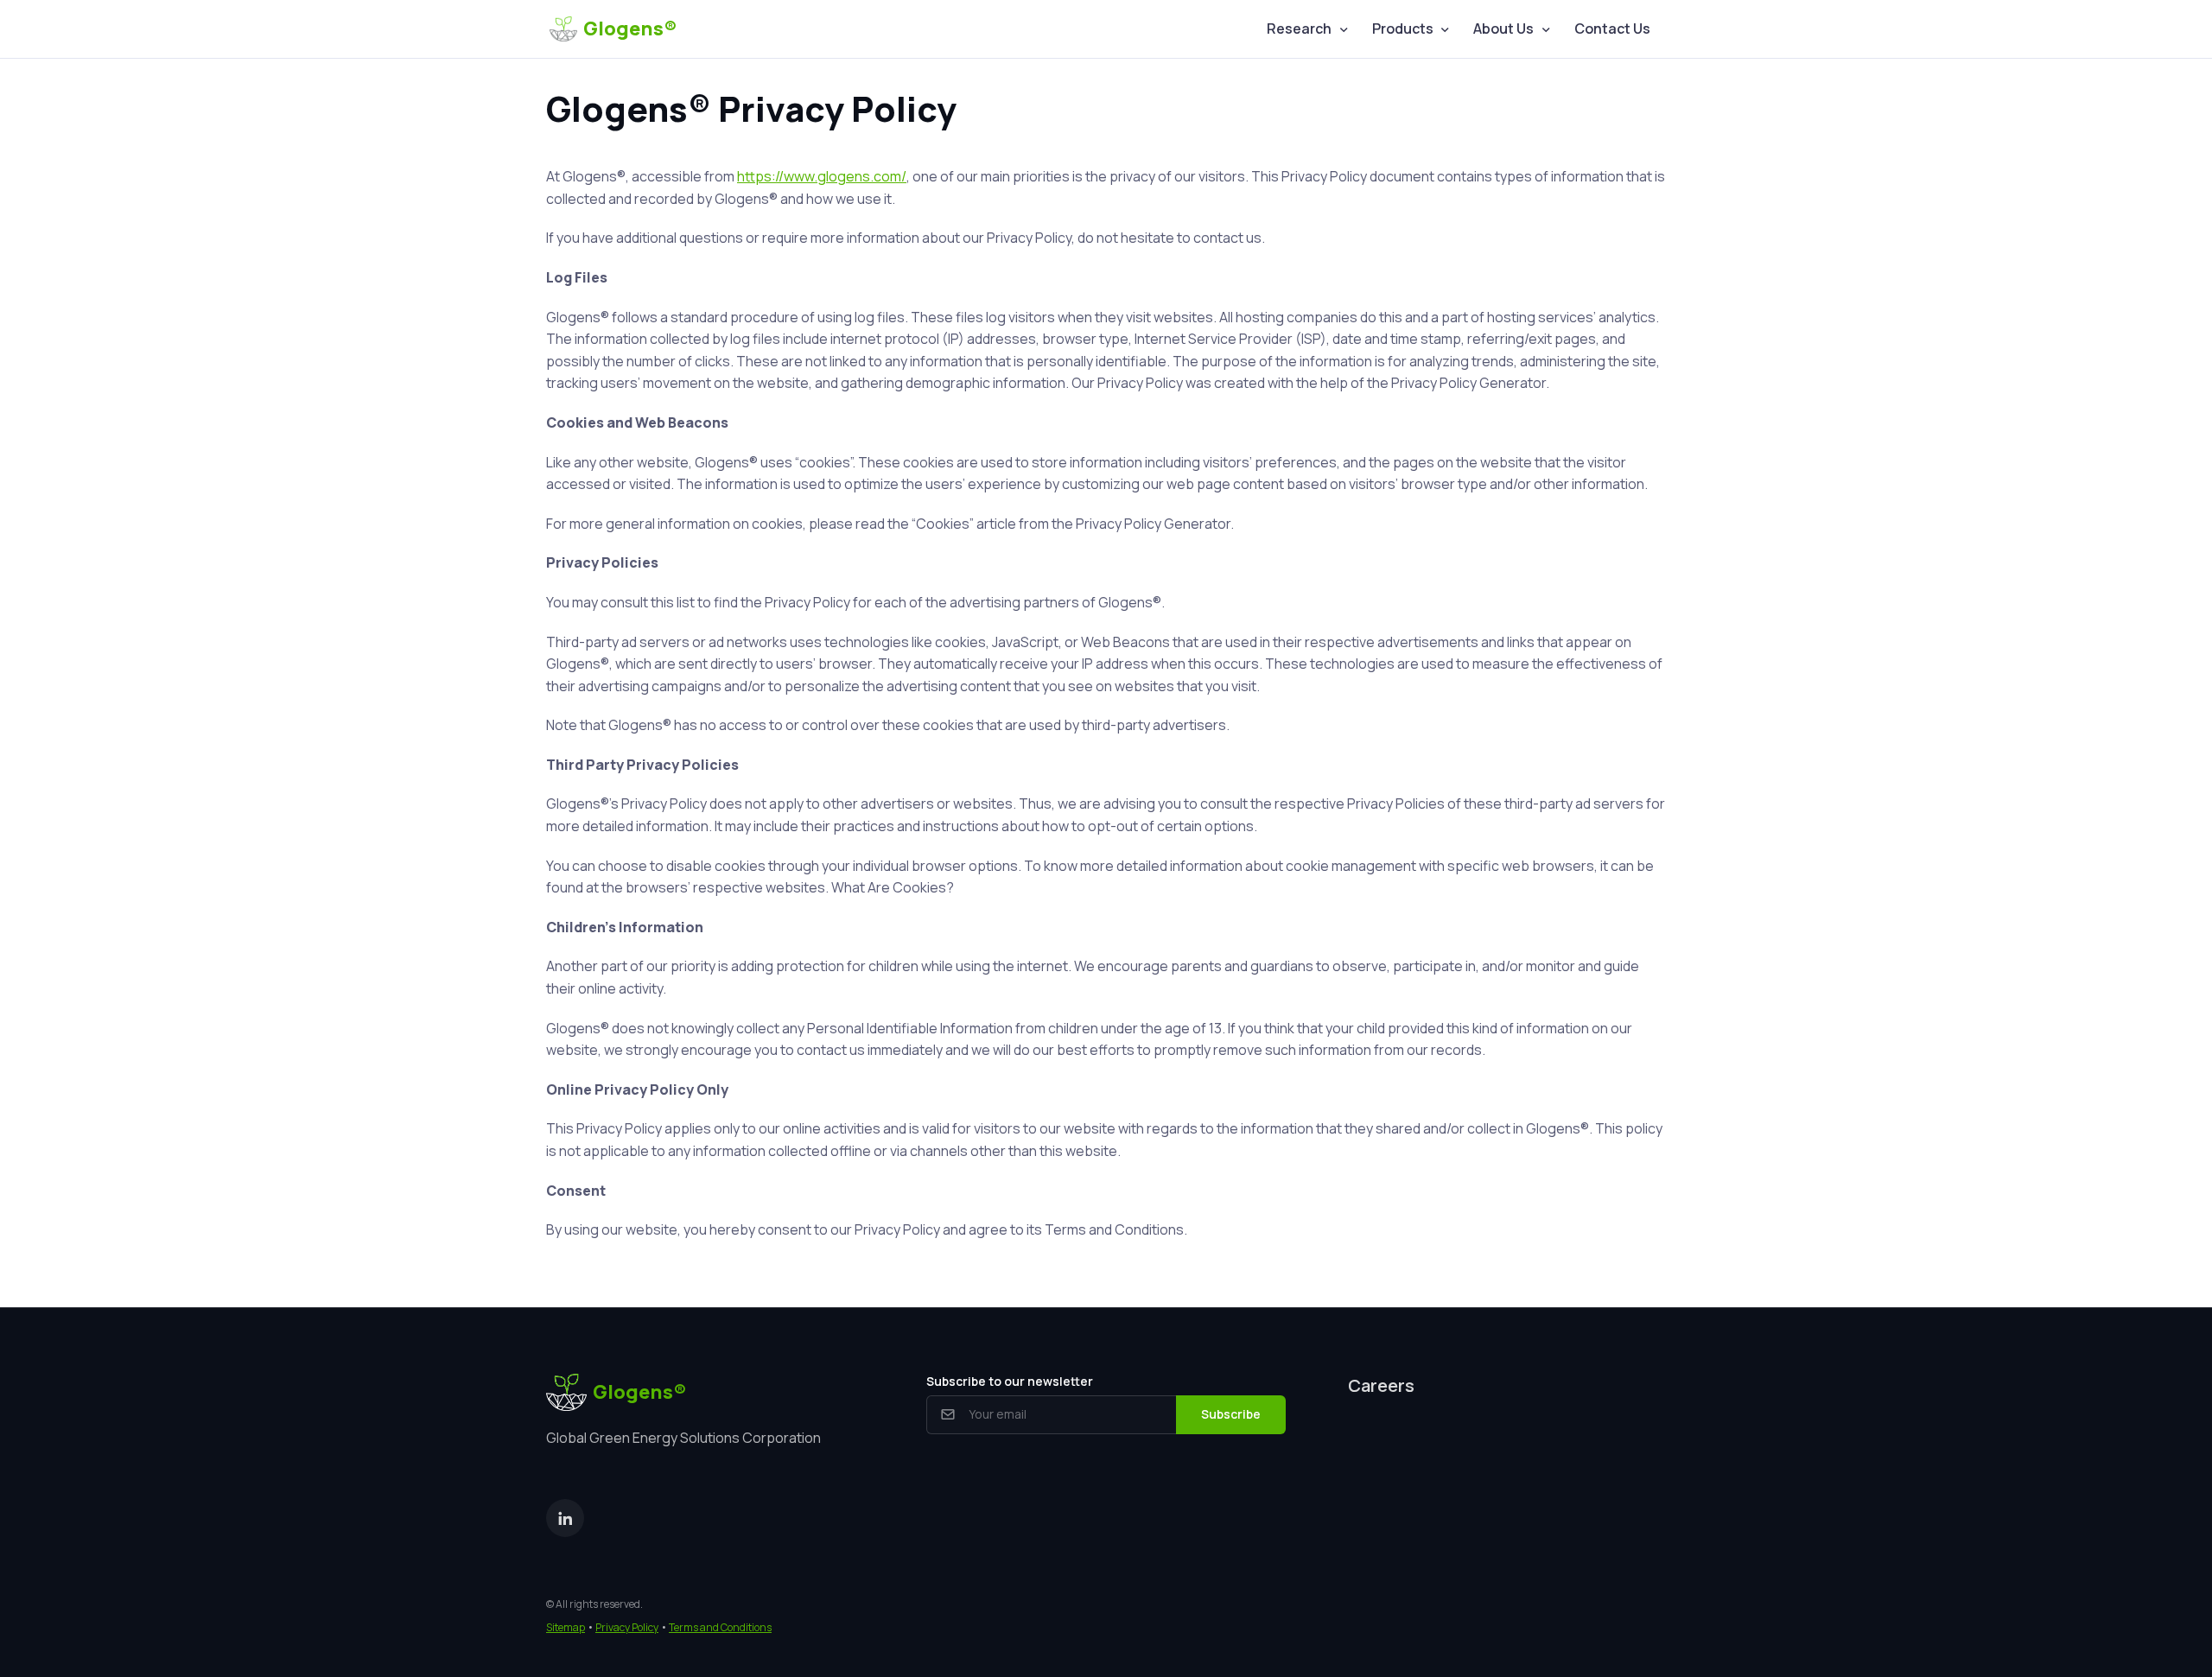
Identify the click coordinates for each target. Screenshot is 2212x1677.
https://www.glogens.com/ (822, 176)
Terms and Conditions (720, 1627)
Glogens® (630, 29)
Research (1299, 29)
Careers (1381, 1385)
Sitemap (566, 1627)
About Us (1503, 29)
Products (1403, 29)
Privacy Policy (627, 1627)
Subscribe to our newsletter (1010, 1381)
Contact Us (1612, 29)
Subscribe (1231, 1414)
